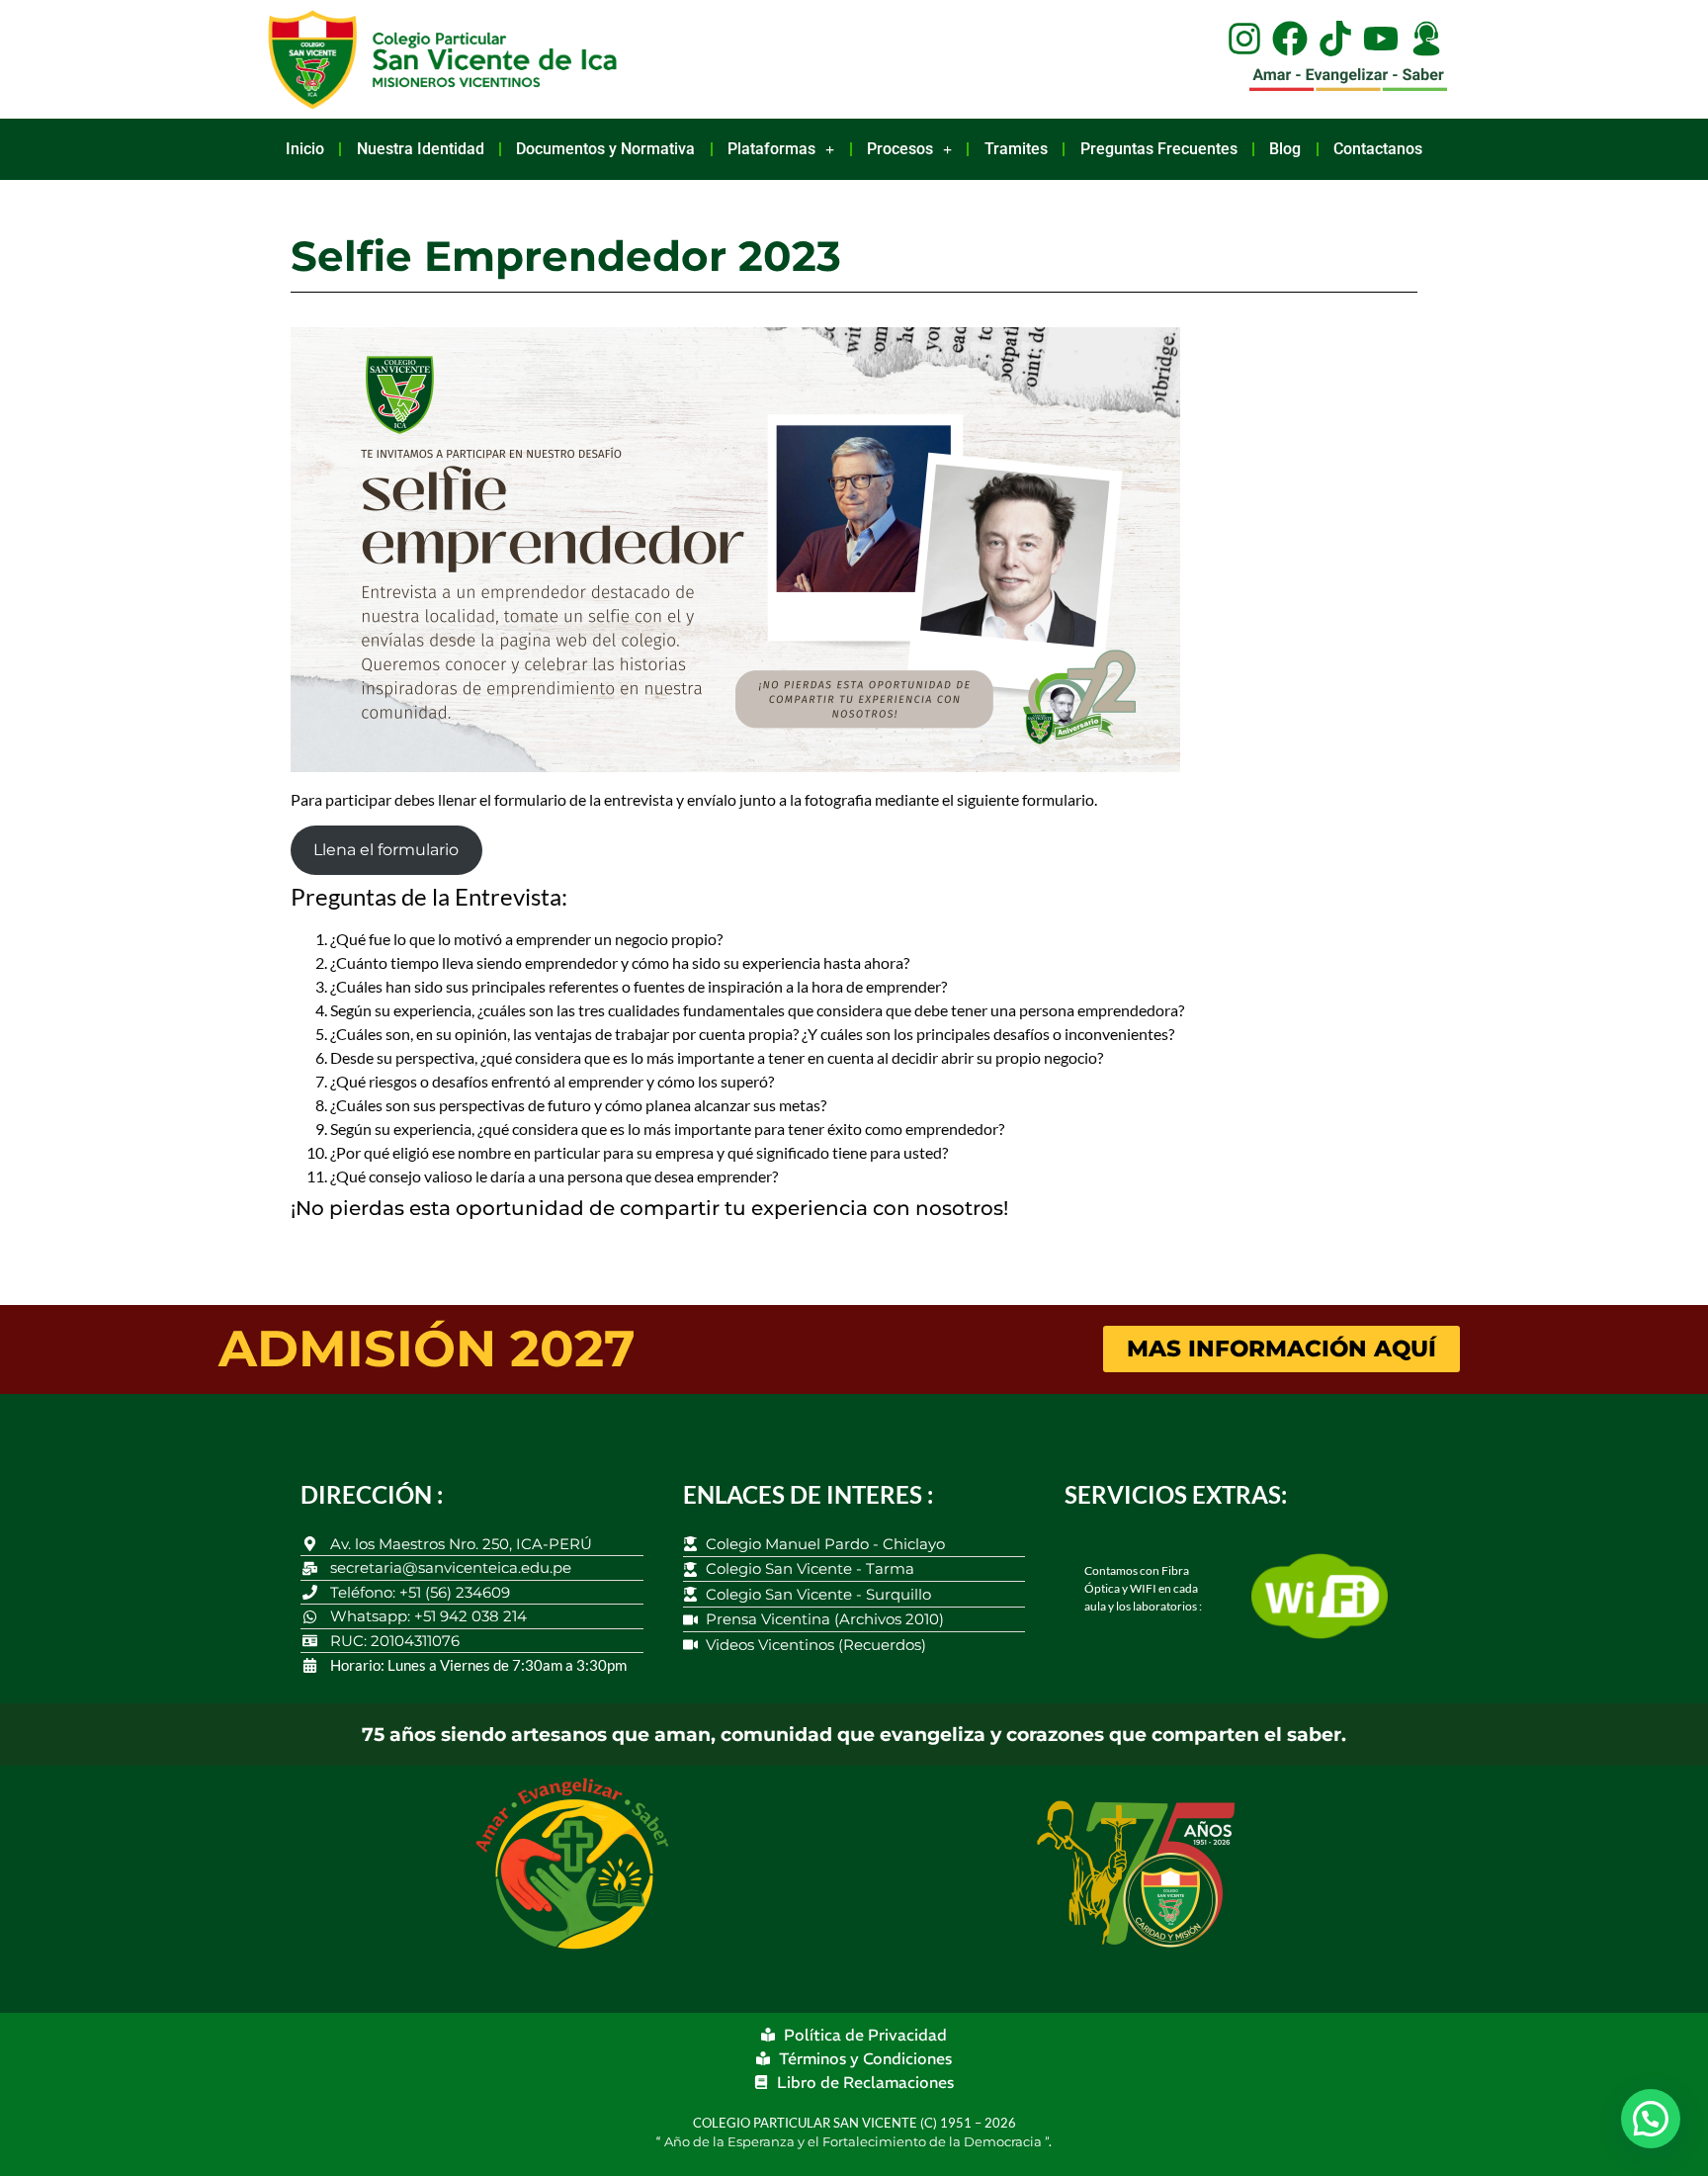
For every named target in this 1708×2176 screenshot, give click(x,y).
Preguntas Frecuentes (1159, 149)
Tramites (1016, 149)
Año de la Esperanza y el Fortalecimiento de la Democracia (854, 2141)
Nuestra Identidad (421, 149)
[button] (1651, 2119)
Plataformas (771, 149)
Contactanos (1378, 149)
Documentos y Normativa (605, 149)
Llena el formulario (386, 850)
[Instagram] (1244, 39)
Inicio (305, 149)
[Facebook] (1290, 39)
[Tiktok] (1335, 39)
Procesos (900, 149)
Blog (1285, 149)
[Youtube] (1381, 39)
